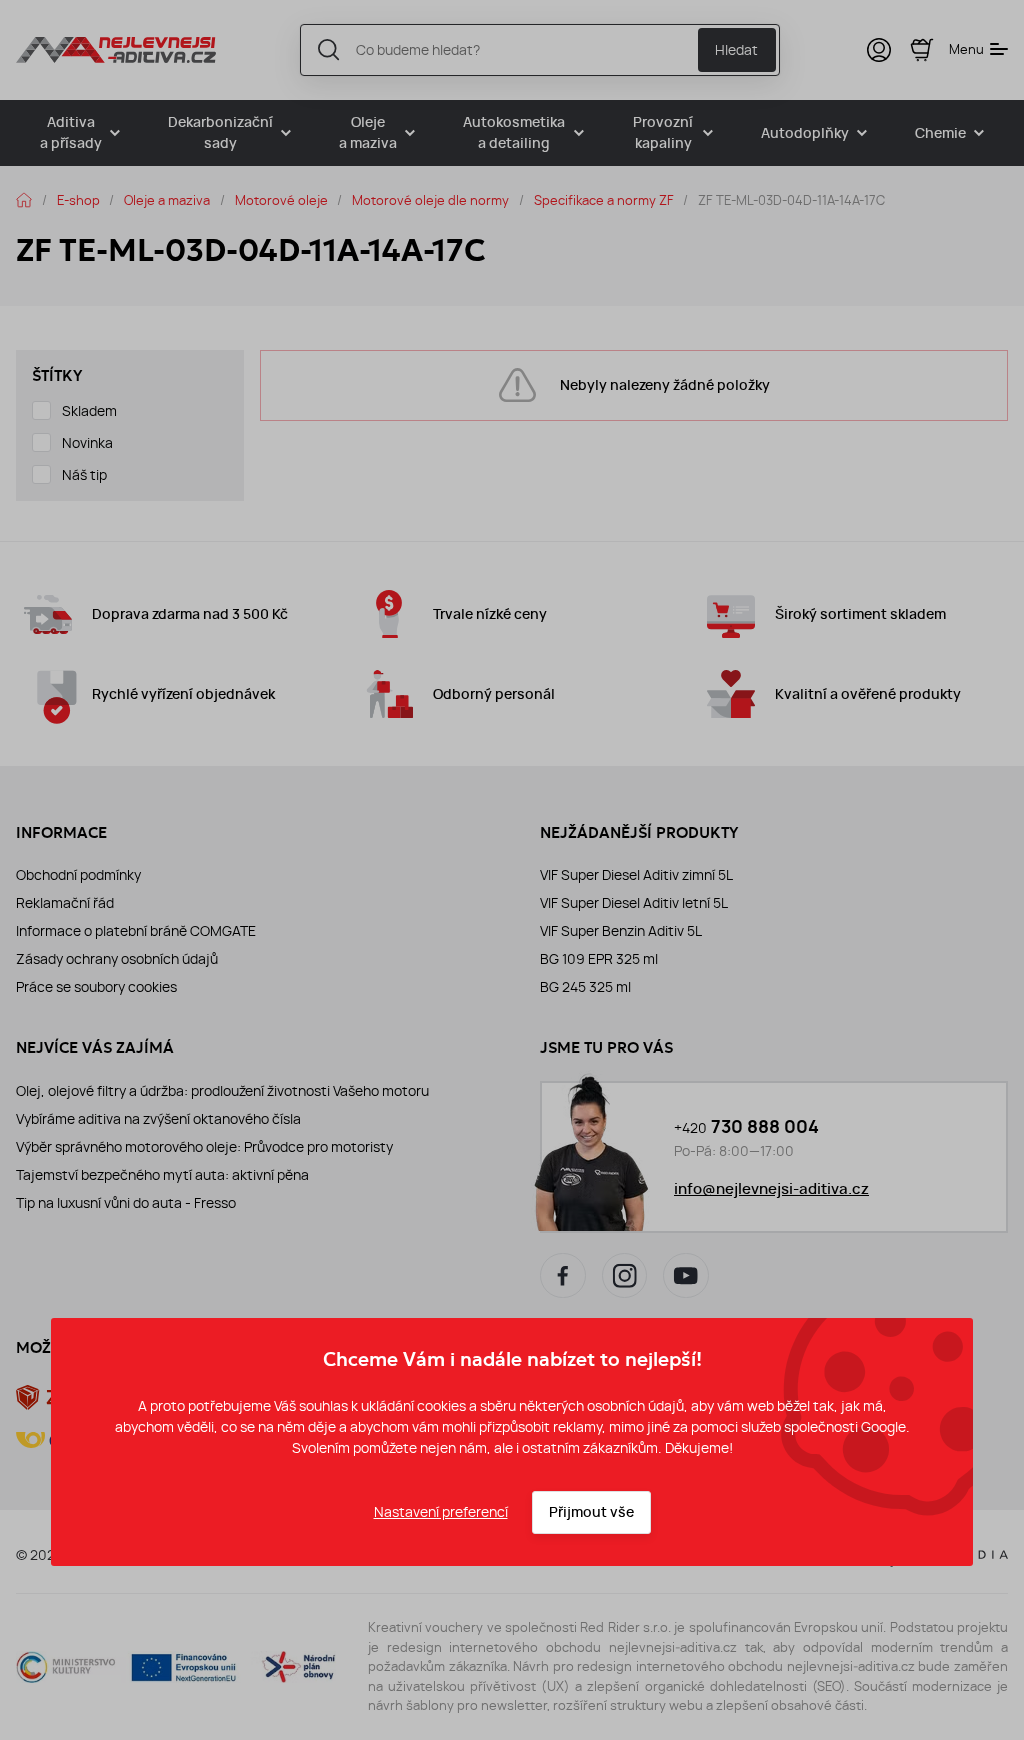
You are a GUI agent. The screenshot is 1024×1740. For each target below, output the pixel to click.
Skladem (89, 411)
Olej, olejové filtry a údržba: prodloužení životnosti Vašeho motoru (222, 1091)
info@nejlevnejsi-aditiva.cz (771, 1189)
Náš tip (84, 475)
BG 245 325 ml (585, 987)
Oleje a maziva (368, 133)
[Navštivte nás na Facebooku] (563, 1276)
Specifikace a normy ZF (604, 200)
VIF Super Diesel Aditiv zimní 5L (636, 875)
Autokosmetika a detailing (514, 133)
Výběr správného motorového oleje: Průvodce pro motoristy (204, 1147)
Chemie (940, 133)
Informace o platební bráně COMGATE (136, 931)
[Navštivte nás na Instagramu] (625, 1276)
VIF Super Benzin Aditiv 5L (621, 931)
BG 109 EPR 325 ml (599, 959)
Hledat (736, 50)
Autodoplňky (805, 133)
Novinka (87, 443)
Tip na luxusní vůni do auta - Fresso (126, 1203)
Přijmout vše (591, 1512)
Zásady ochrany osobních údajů (117, 959)
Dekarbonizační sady (220, 133)
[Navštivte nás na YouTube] (686, 1276)
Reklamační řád (65, 903)
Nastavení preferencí (441, 1512)
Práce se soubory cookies (96, 987)
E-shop (78, 200)
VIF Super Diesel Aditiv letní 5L (634, 903)
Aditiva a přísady (71, 133)
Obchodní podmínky (78, 875)
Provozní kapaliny (663, 133)
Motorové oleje (281, 200)
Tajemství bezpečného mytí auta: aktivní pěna (162, 1175)
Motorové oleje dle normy (430, 200)
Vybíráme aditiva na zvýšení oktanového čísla (158, 1119)
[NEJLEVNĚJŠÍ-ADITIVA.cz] (116, 49)
